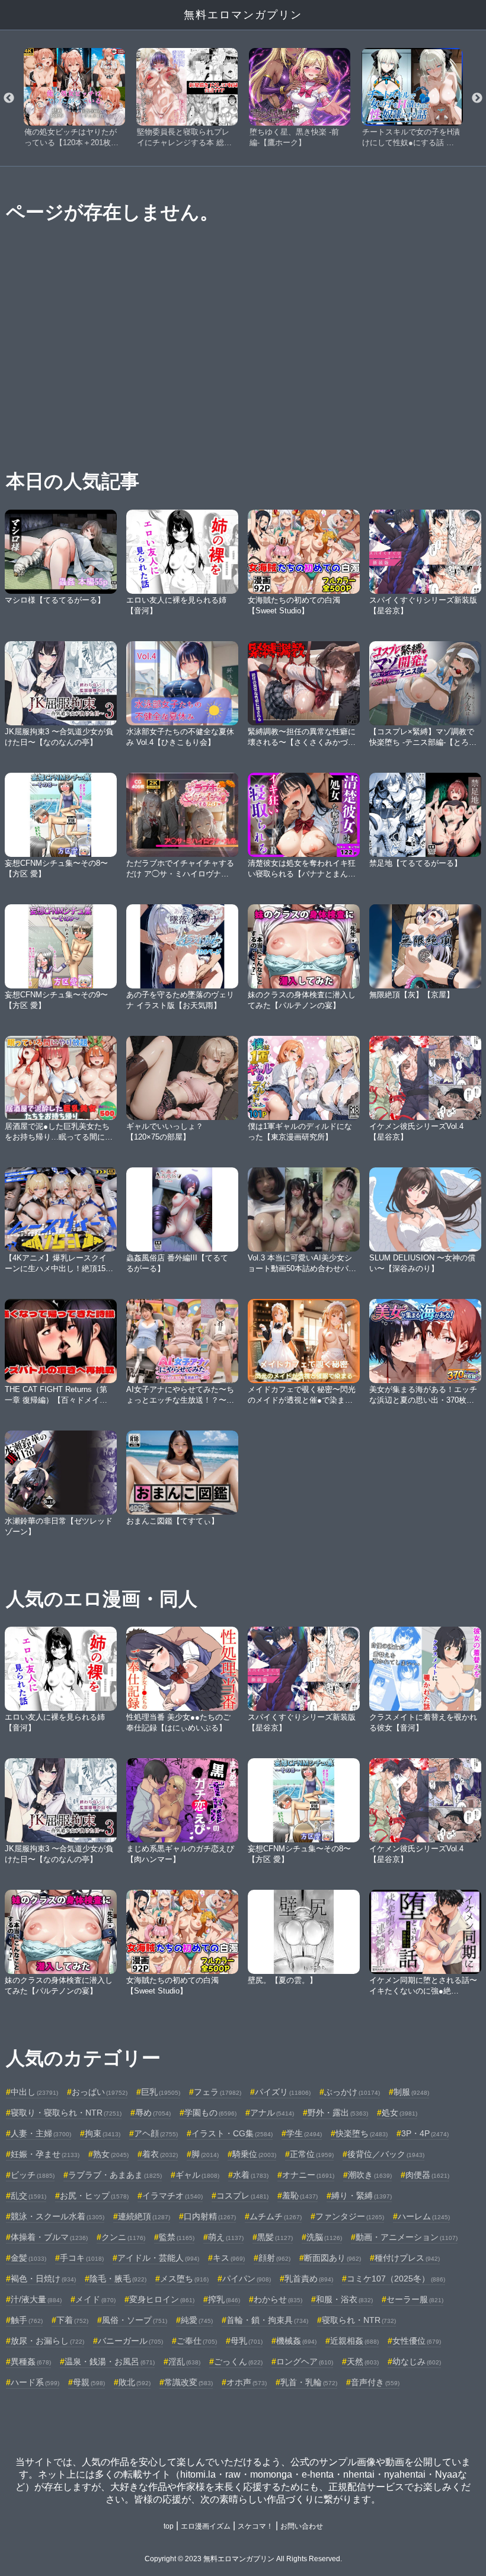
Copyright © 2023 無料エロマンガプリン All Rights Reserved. (243, 2559)
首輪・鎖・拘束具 (267, 2320)
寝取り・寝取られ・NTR (66, 2113)
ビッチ (33, 2175)
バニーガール (130, 2341)
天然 (363, 2361)
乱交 (28, 2196)
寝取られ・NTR (359, 2320)
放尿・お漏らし (47, 2341)
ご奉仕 (197, 2341)
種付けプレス (407, 2258)
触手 (27, 2320)
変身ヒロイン (162, 2299)
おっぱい (100, 2092)
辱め (153, 2113)
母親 (89, 2382)
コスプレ (242, 2196)
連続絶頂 (144, 2216)
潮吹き (370, 2175)
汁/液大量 (36, 2299)
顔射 (274, 2258)
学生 (304, 2133)
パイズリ (283, 2092)
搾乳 (224, 2299)
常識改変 (188, 2382)
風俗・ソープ (135, 2320)
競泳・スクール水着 (57, 2216)
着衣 (160, 2154)
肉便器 (427, 2175)
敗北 (135, 2382)
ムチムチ (276, 2216)
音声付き (375, 2382)
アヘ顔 (156, 2133)
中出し (34, 2092)
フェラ (218, 2092)
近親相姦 (354, 2341)
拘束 (103, 2133)
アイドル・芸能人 (158, 2258)
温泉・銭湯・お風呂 (110, 2361)
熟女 (111, 2154)
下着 (72, 2320)
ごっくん (238, 2361)
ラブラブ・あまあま (115, 2175)
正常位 (312, 2154)
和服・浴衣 (344, 2299)
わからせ (278, 2299)
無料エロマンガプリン (243, 15)
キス (229, 2258)
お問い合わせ (302, 2526)
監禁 (177, 2237)
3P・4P (425, 2133)
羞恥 (300, 2196)
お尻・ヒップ (94, 2196)
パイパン (247, 2279)
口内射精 (210, 2216)
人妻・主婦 (41, 2133)
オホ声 (247, 2382)
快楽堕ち (362, 2133)
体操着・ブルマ (49, 2237)
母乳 (247, 2341)
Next (477, 98)
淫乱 (184, 2361)
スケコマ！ (255, 2526)
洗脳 (324, 2237)
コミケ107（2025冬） (396, 2279)
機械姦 (296, 2341)
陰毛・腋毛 (118, 2279)
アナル (272, 2113)
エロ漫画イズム (206, 2526)
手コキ (82, 2258)
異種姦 (31, 2361)
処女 (399, 2113)
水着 (251, 2175)
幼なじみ (417, 2361)
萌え (226, 2237)
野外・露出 (338, 2113)
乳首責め (309, 2279)
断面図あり (332, 2258)
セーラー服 (415, 2299)
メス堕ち (184, 2279)
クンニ (123, 2237)
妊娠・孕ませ (45, 2154)
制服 (411, 2092)
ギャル (197, 2175)
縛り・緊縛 (362, 2196)
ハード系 (35, 2382)
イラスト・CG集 (232, 2133)
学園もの (210, 2113)
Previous (9, 98)
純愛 (197, 2320)
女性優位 (417, 2341)
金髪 (28, 2258)
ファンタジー (350, 2216)
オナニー (308, 2175)
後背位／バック (386, 2154)
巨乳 (161, 2092)
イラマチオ (172, 2196)
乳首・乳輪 (309, 2382)
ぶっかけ (352, 2092)
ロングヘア (305, 2361)
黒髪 (275, 2237)
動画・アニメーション (407, 2237)
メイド (95, 2299)
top (169, 2526)
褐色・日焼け (43, 2279)
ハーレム (424, 2216)
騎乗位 (254, 2154)
